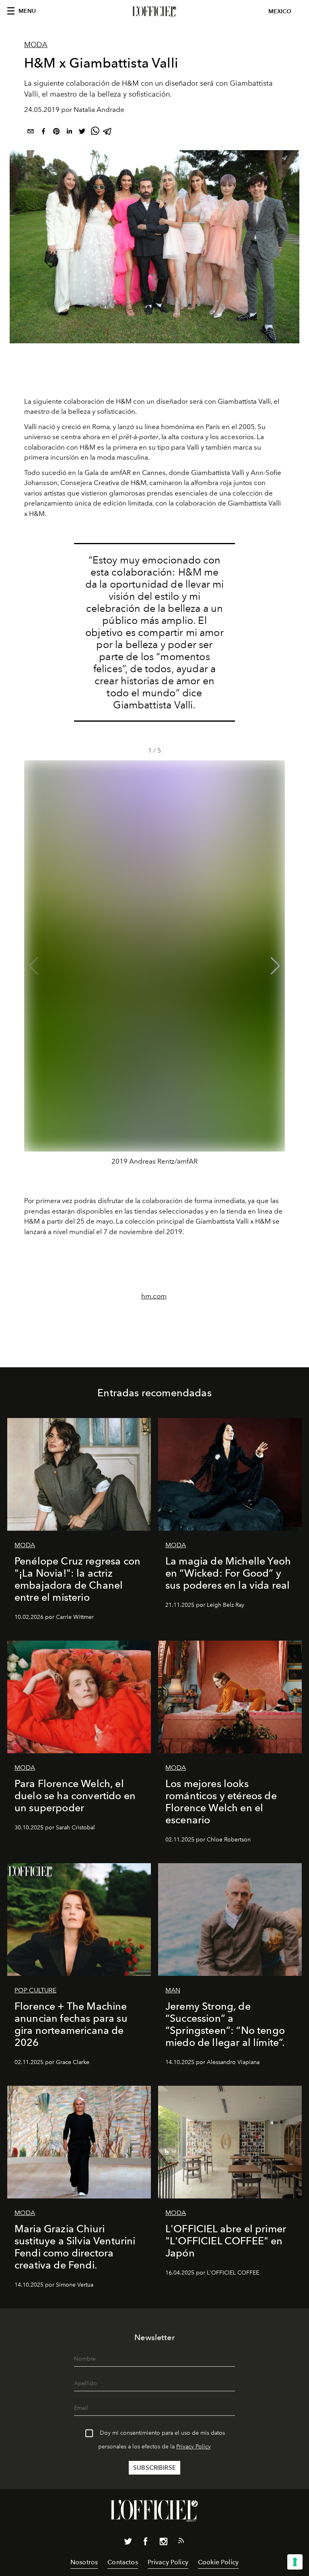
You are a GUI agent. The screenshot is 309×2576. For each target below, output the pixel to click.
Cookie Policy (218, 2562)
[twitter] (82, 133)
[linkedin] (69, 133)
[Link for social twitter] (128, 2543)
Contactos (123, 2562)
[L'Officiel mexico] (154, 12)
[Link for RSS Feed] (181, 2542)
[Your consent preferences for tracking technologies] (295, 2562)
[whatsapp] (95, 133)
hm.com (154, 1296)
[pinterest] (56, 133)
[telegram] (108, 133)
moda (36, 45)
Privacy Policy (194, 2447)
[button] (275, 966)
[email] (31, 133)
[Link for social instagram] (163, 2543)
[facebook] (43, 133)
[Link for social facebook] (146, 2543)
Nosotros (84, 2562)
